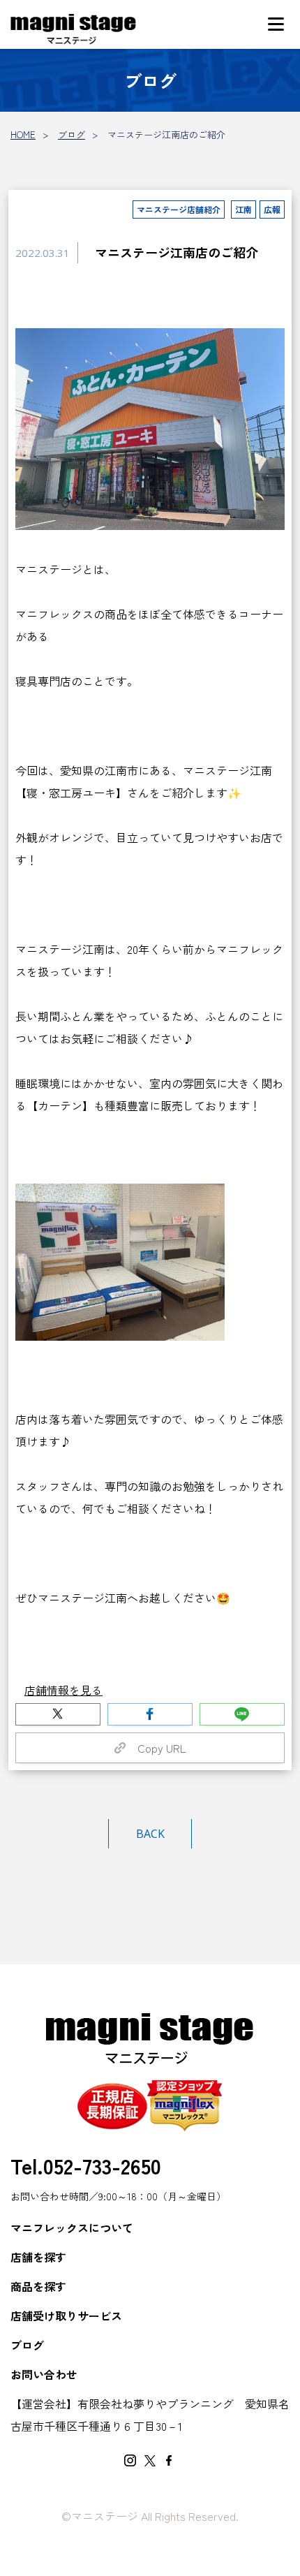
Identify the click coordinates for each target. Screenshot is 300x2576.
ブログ (72, 134)
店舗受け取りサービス (66, 2316)
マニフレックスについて (72, 2228)
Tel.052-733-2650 (86, 2165)
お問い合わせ (44, 2374)
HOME (23, 134)
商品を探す (38, 2286)
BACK (150, 1834)
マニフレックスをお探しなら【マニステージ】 (73, 30)
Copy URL (156, 1748)
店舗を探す (38, 2257)
